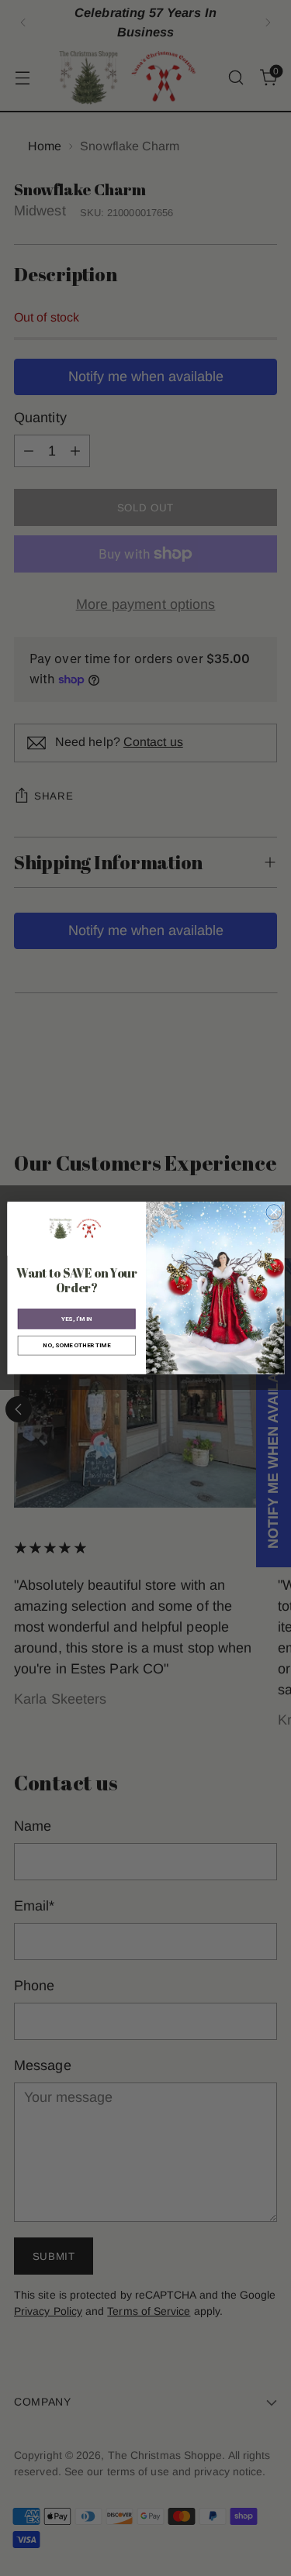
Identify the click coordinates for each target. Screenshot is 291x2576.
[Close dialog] (273, 1212)
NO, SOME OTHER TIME (76, 1345)
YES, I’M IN (76, 1318)
